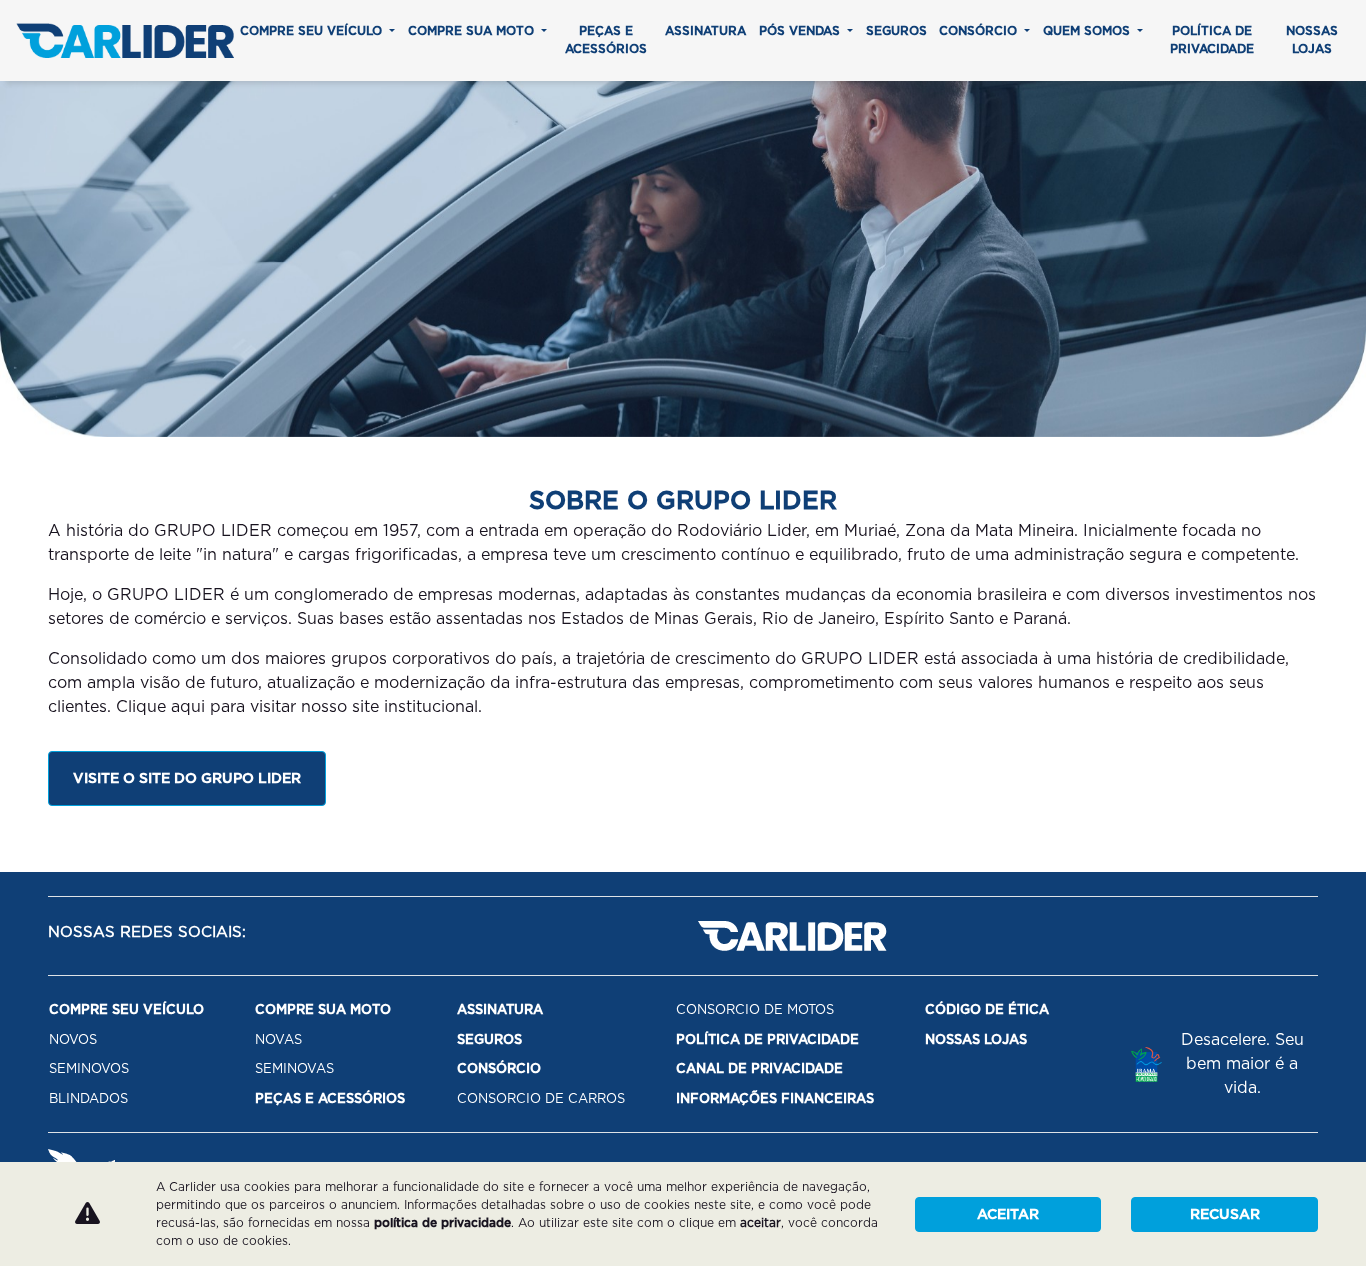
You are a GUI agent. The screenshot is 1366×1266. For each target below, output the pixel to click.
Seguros (896, 30)
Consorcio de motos (755, 1009)
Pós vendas (801, 30)
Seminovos (89, 1068)
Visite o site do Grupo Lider (187, 778)
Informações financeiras (775, 1098)
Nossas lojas (1312, 39)
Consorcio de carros (541, 1098)
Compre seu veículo (313, 30)
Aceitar (1008, 1214)
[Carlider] (125, 40)
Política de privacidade (1212, 39)
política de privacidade (442, 1222)
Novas (278, 1039)
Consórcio (980, 30)
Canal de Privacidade (759, 1068)
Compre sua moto (473, 30)
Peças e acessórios (606, 39)
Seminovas (294, 1068)
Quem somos (1088, 30)
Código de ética (987, 1009)
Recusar (1225, 1214)
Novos (73, 1039)
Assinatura (705, 30)
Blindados (88, 1098)
